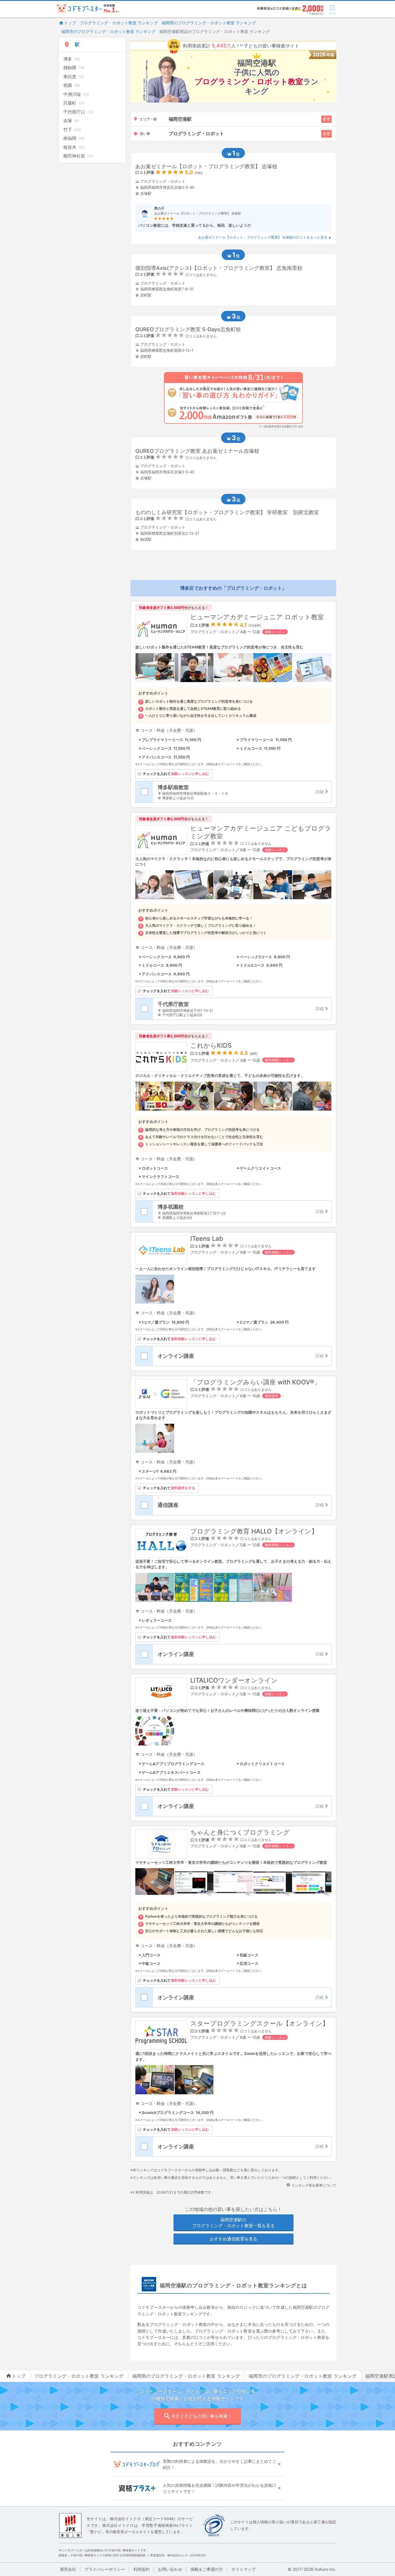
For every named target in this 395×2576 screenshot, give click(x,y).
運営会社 (68, 2569)
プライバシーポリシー (105, 2569)
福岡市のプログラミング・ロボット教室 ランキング (108, 31)
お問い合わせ (170, 2569)
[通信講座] (242, 1505)
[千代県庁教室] (242, 1009)
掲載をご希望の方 (207, 2569)
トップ (70, 23)
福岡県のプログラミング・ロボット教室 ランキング (209, 23)
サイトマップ (243, 2569)
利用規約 (141, 2569)
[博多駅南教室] (242, 792)
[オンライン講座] (242, 1356)
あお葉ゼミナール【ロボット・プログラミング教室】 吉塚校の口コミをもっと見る (263, 237)
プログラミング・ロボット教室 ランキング (119, 23)
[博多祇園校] (242, 1211)
